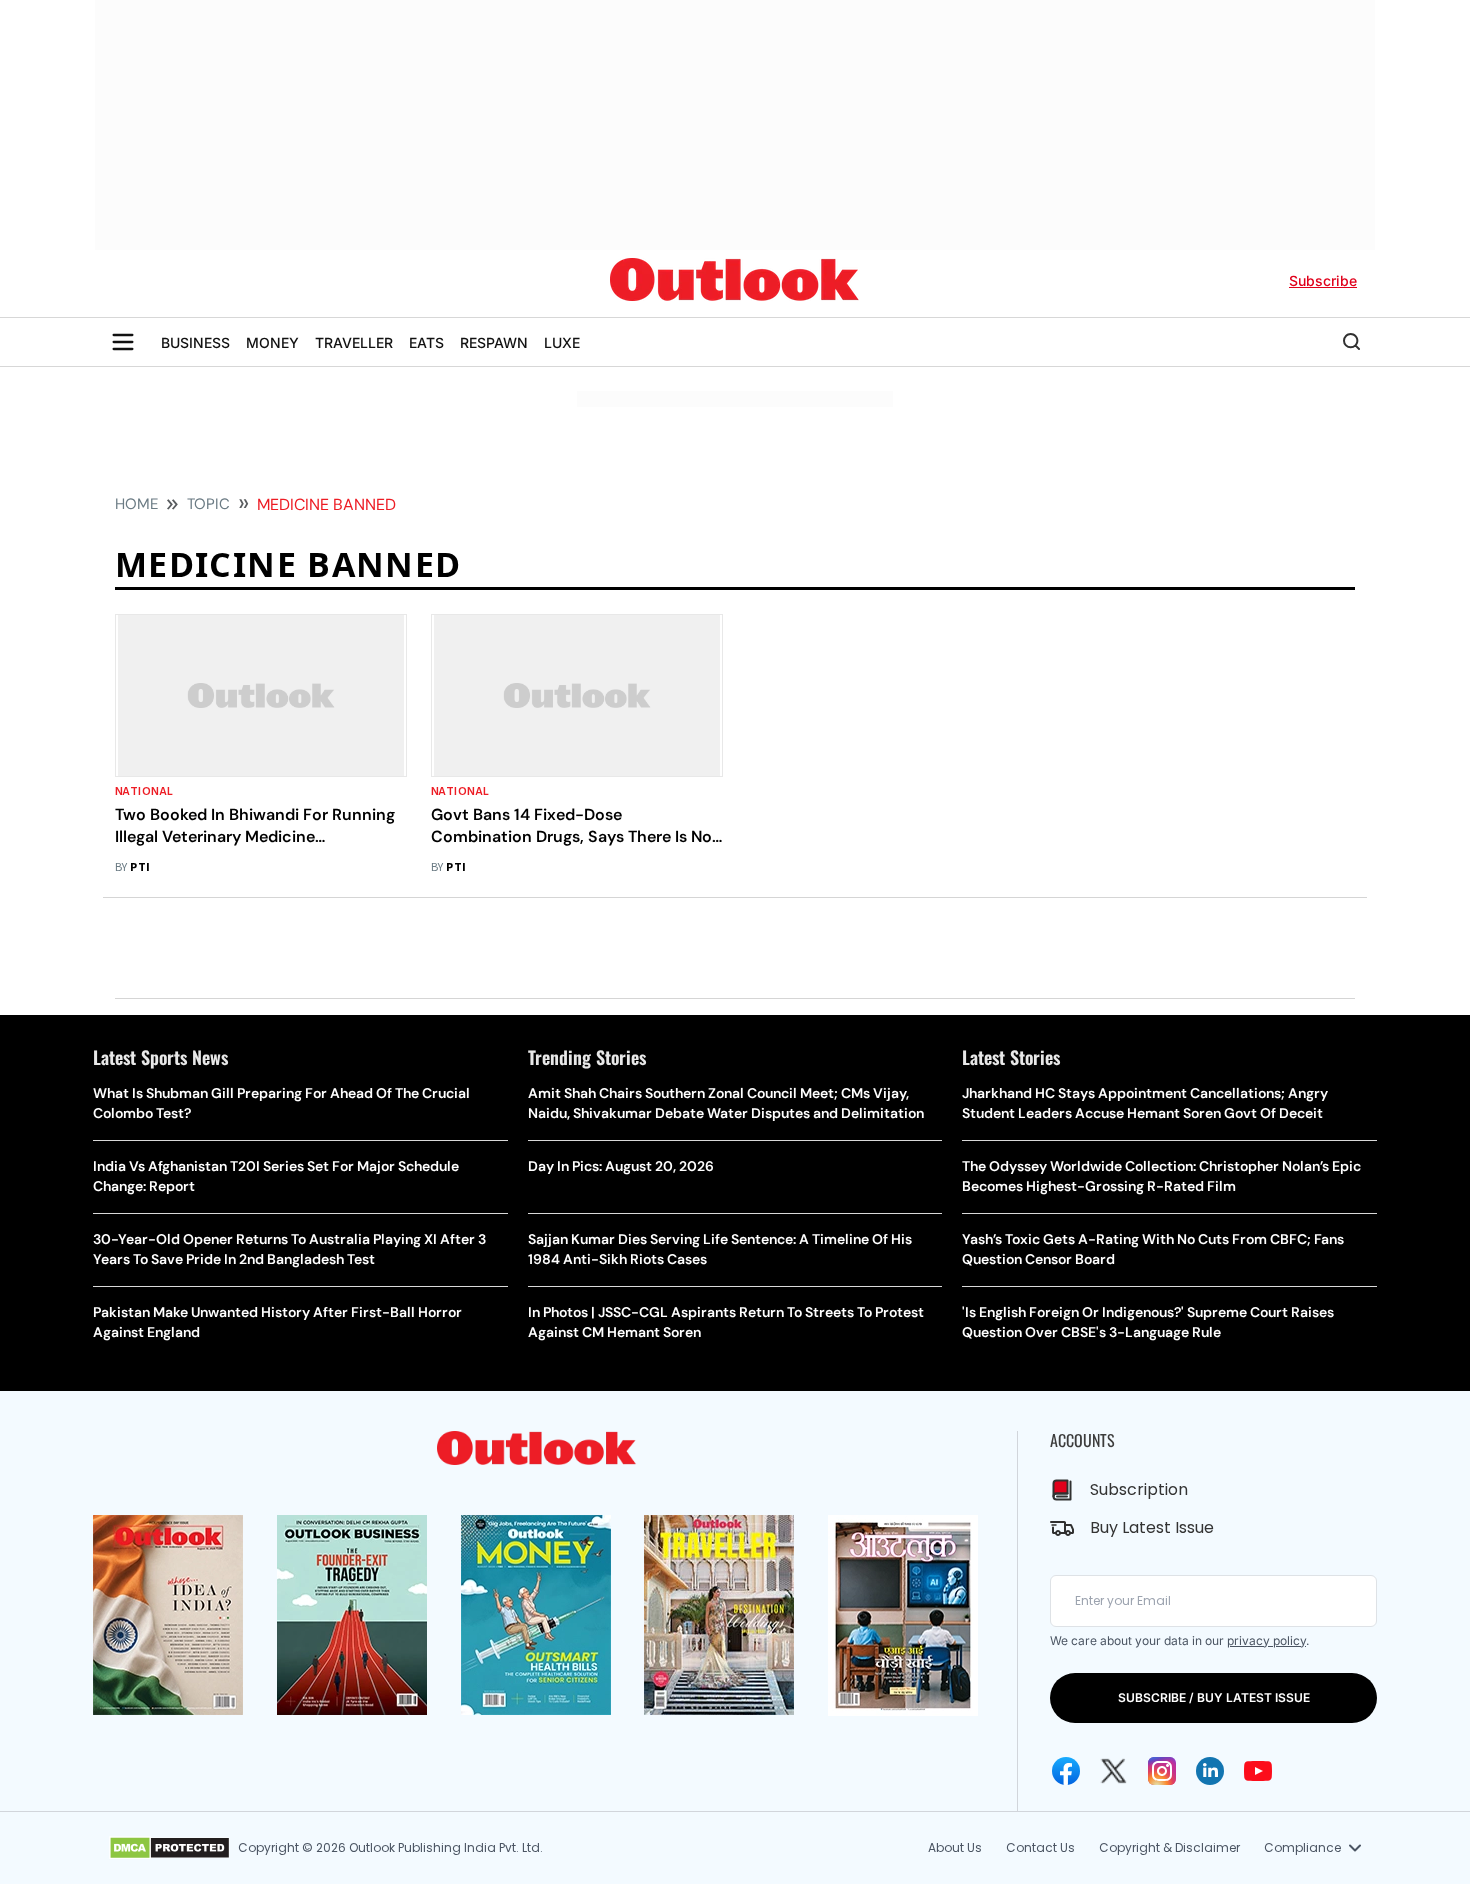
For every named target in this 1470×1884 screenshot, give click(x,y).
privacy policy (1266, 1640)
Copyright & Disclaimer (1169, 1847)
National (144, 791)
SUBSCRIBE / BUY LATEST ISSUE (1214, 1697)
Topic (208, 504)
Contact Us (1040, 1847)
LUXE (562, 342)
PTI (140, 867)
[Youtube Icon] (1258, 1771)
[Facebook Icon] (1066, 1771)
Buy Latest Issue (1152, 1527)
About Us (955, 1847)
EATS (426, 342)
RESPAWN (494, 342)
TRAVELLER (354, 342)
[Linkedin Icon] (1210, 1771)
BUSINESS (195, 342)
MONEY (272, 342)
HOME (136, 504)
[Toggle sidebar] (123, 342)
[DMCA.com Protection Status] (169, 1848)
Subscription (1139, 1489)
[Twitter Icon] (1114, 1771)
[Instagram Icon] (1162, 1771)
